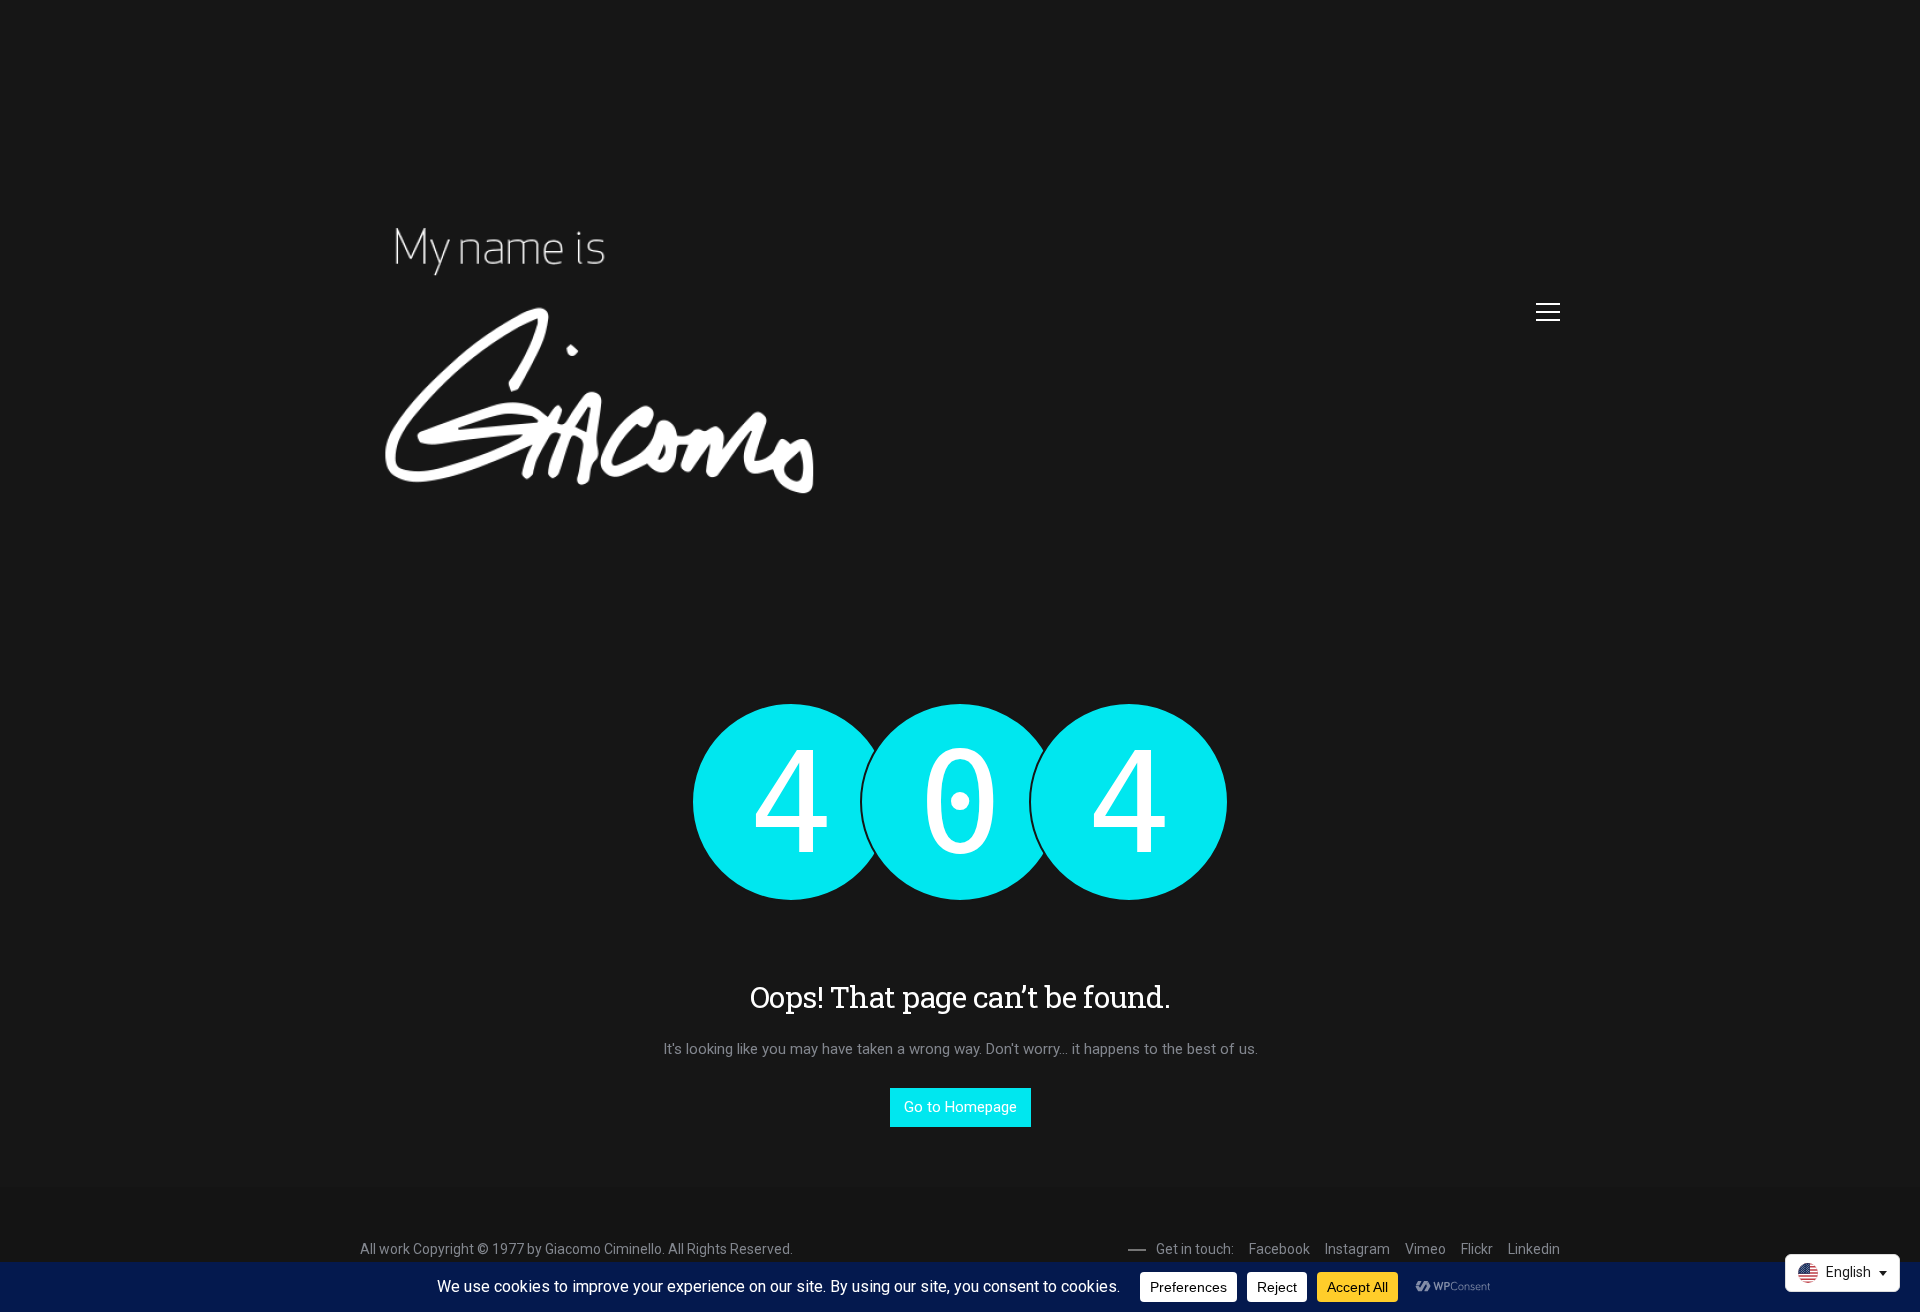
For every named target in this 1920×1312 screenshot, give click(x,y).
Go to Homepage (960, 1107)
